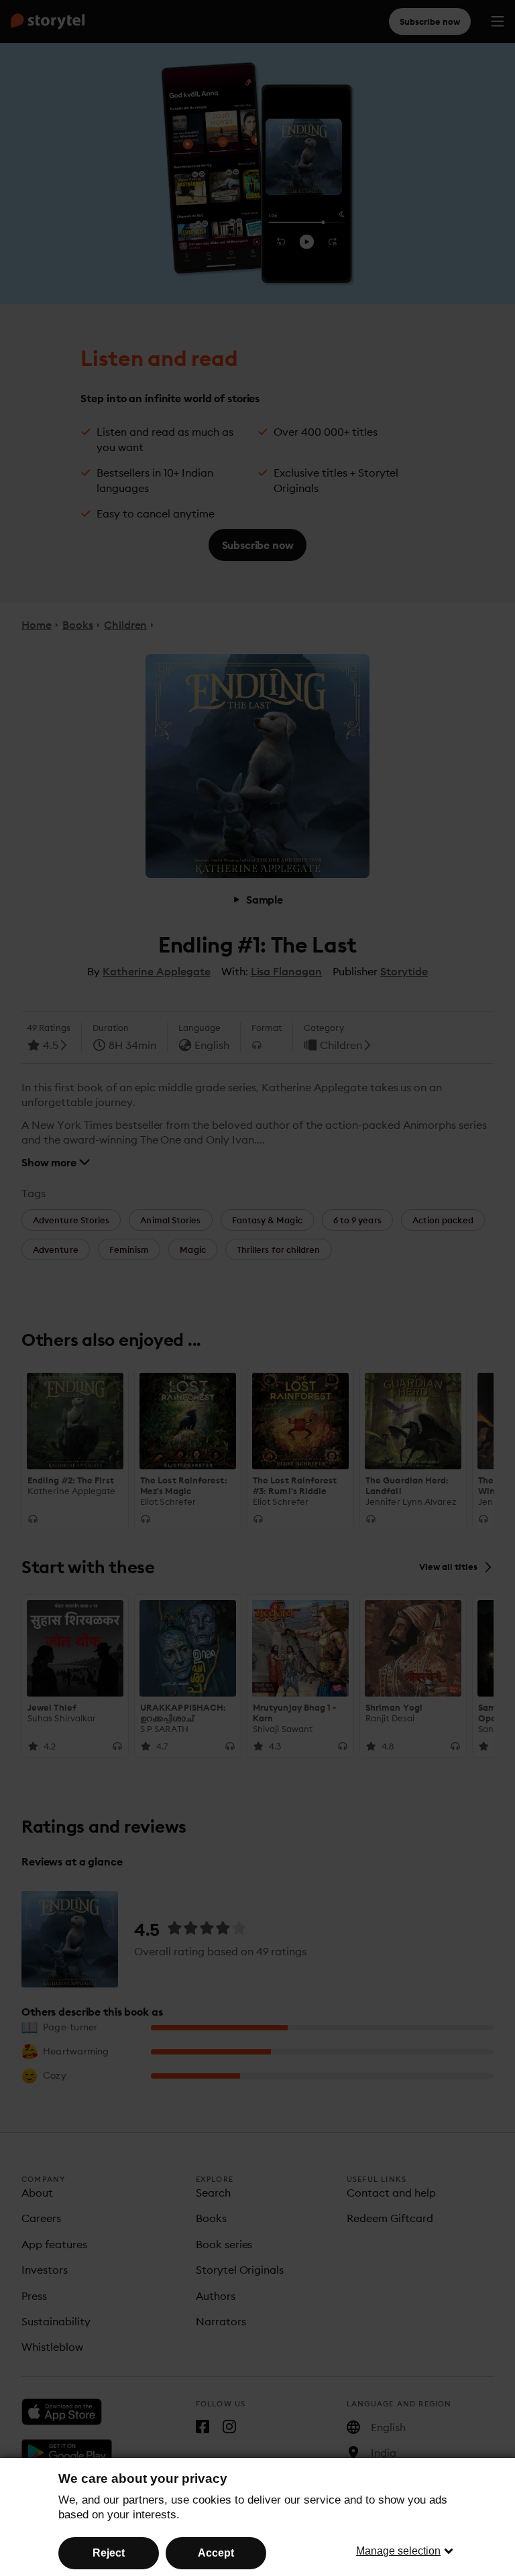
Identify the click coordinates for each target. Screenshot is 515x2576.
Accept (216, 2553)
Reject (109, 2553)
